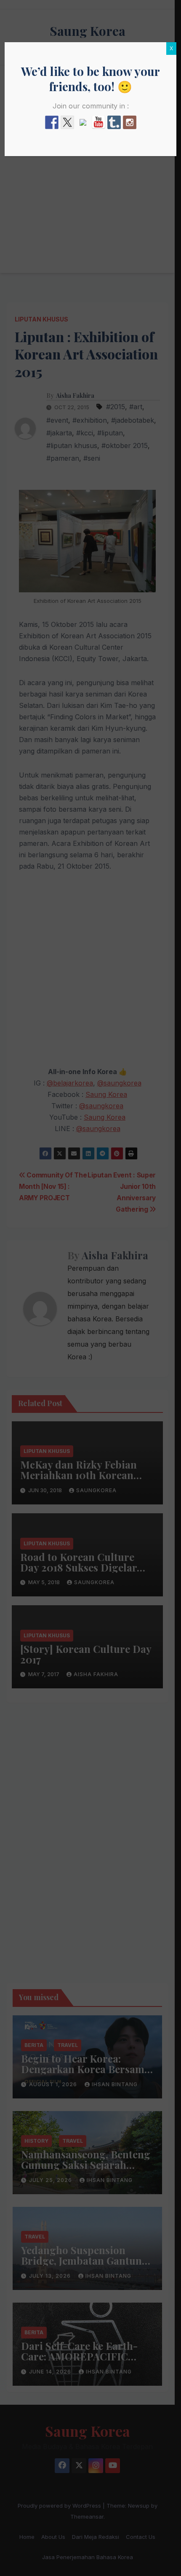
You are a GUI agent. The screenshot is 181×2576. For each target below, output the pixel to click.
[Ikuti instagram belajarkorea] (130, 122)
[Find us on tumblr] (114, 122)
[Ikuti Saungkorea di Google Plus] (83, 126)
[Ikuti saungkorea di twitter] (67, 122)
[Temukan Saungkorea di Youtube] (98, 122)
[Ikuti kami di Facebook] (52, 122)
